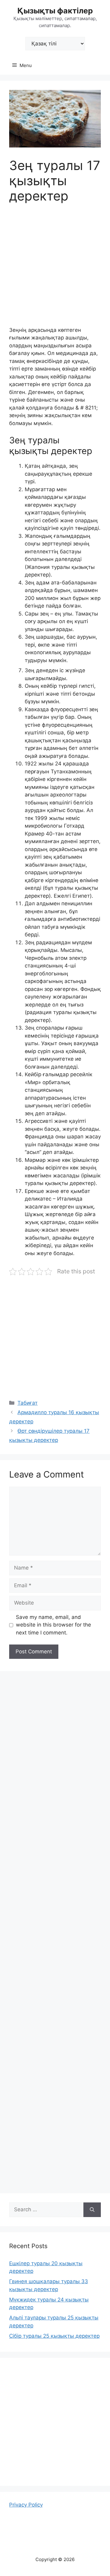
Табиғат (28, 1403)
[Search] (92, 2210)
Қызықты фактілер (55, 11)
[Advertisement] (55, 269)
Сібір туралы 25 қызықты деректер (54, 2336)
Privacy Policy (26, 2505)
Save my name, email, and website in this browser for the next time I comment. (53, 1625)
